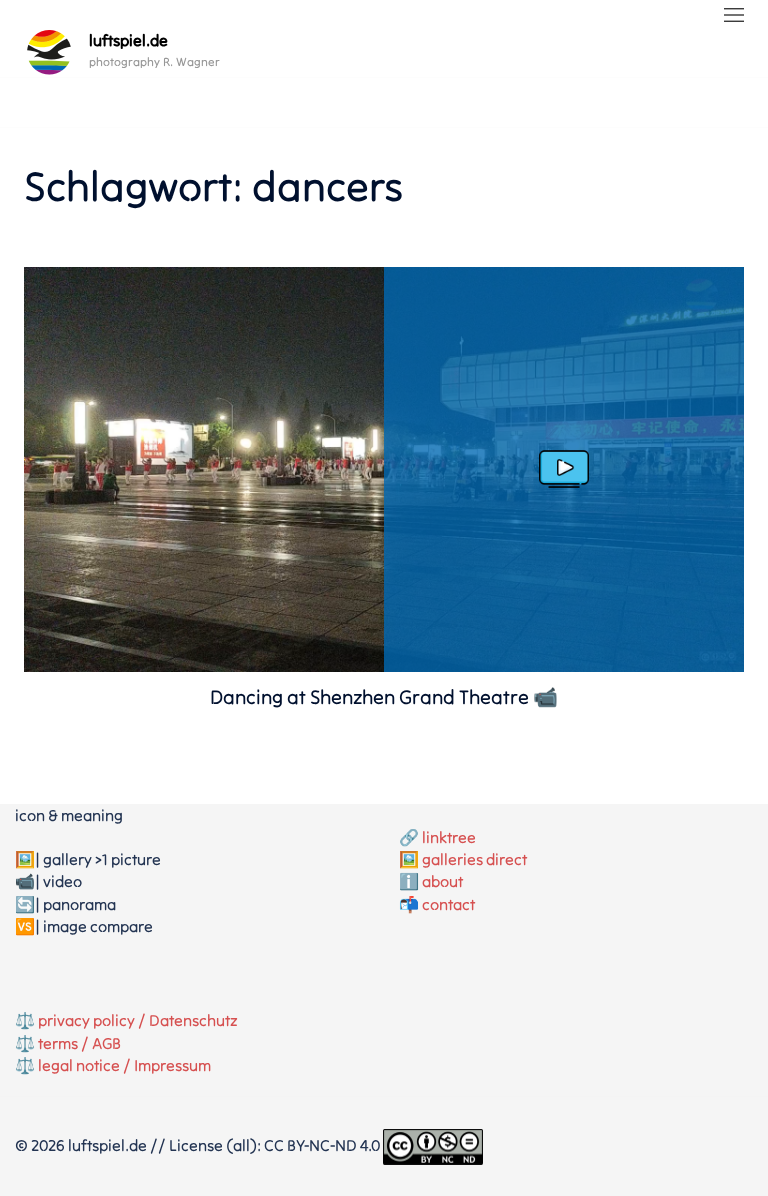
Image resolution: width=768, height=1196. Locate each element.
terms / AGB (79, 1043)
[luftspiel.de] (49, 52)
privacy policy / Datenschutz (138, 1020)
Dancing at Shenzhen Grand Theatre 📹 (384, 696)
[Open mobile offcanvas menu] (734, 16)
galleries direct (474, 859)
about (442, 881)
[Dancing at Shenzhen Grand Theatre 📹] (384, 666)
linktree (449, 837)
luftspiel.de (128, 40)
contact (448, 904)
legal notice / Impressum (124, 1065)
